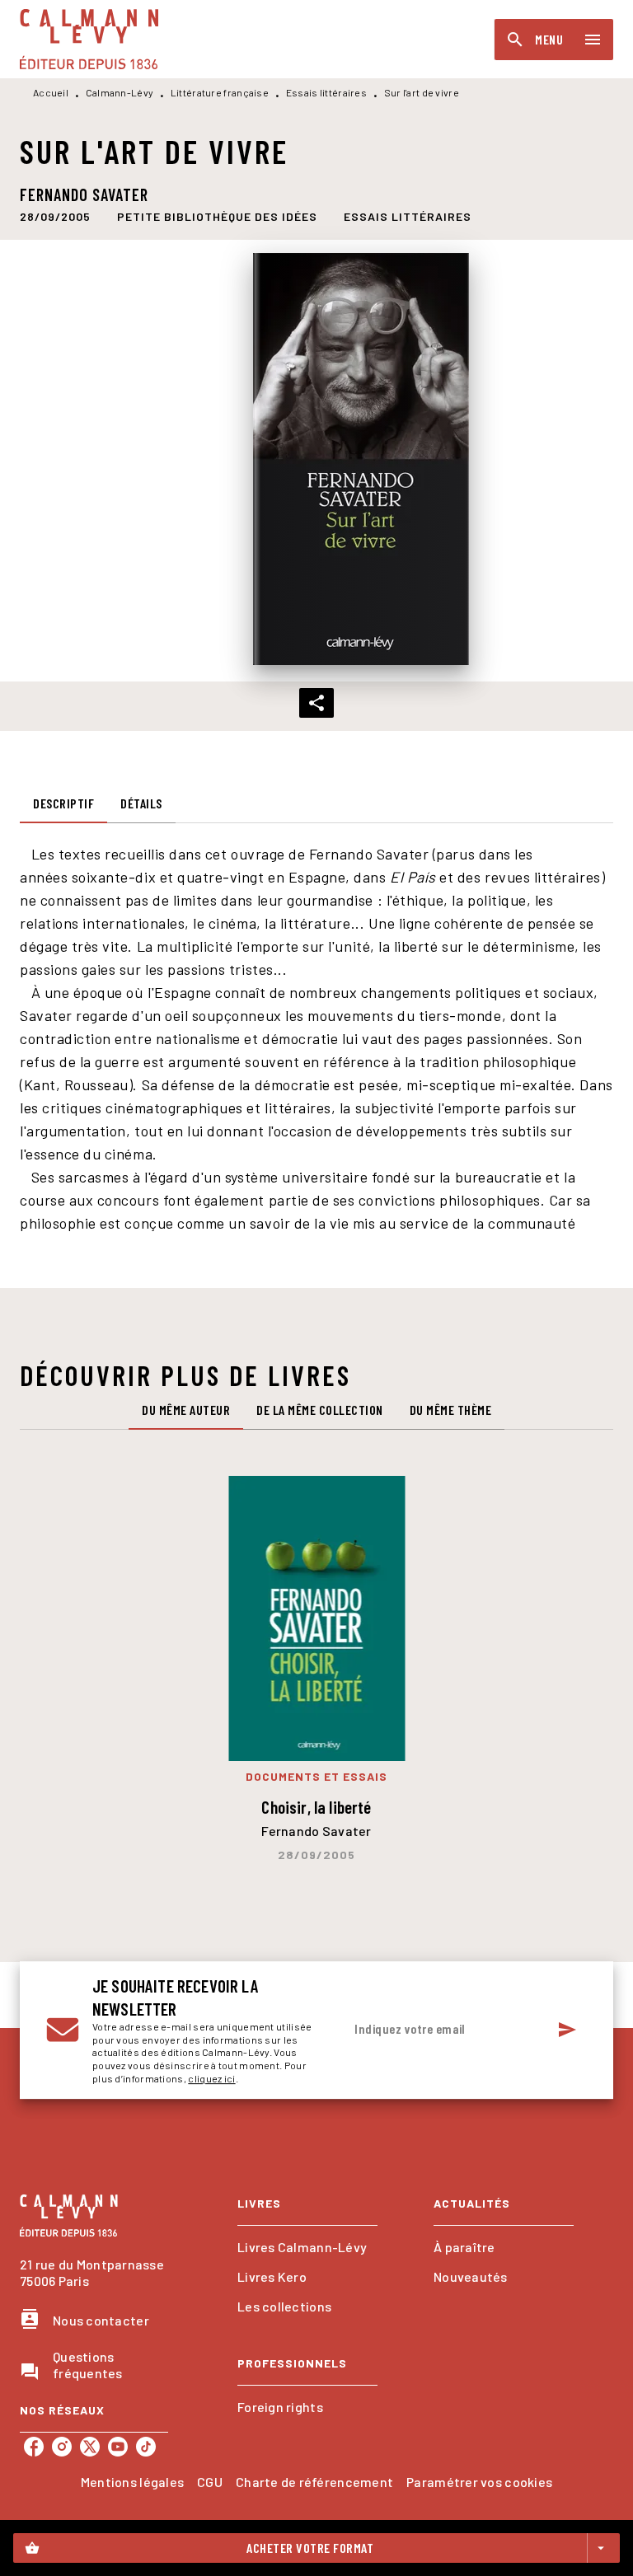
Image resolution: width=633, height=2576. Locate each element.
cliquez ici (211, 2079)
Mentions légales (132, 2482)
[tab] (63, 803)
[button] (217, 216)
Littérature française (220, 92)
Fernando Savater (84, 194)
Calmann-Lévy (120, 92)
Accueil (51, 92)
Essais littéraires (326, 92)
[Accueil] (89, 39)
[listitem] (34, 2447)
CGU (210, 2482)
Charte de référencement (314, 2482)
